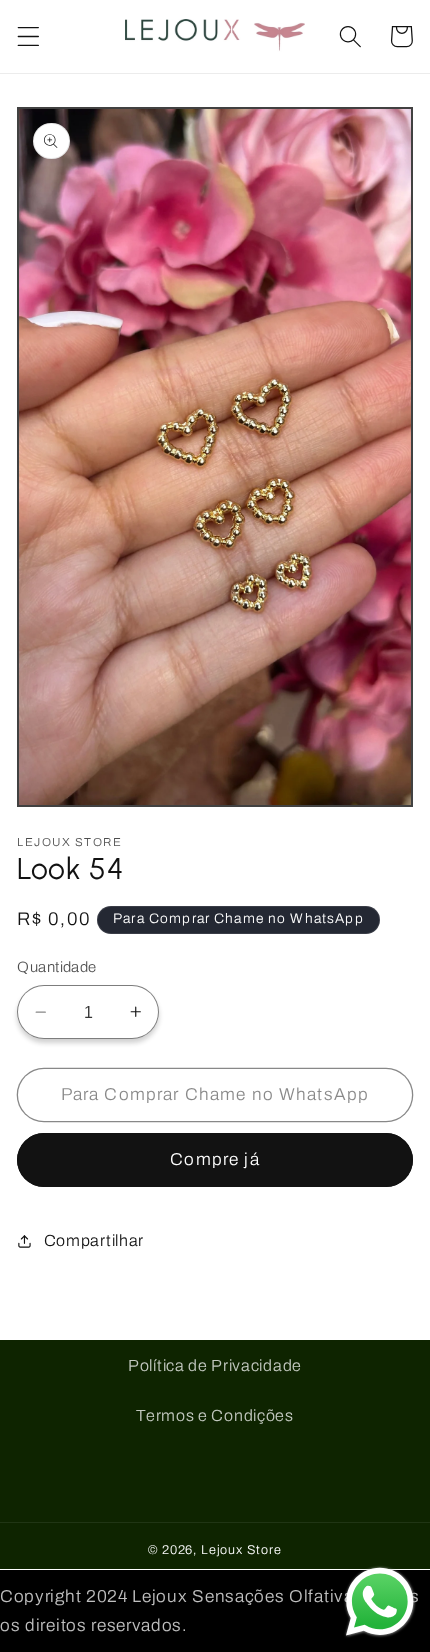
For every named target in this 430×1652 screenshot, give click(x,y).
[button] (28, 36)
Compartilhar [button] (94, 1240)
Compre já (214, 1159)
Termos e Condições (214, 1415)
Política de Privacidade (215, 1365)
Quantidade (57, 967)
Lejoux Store (241, 1550)
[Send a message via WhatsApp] (380, 1602)
